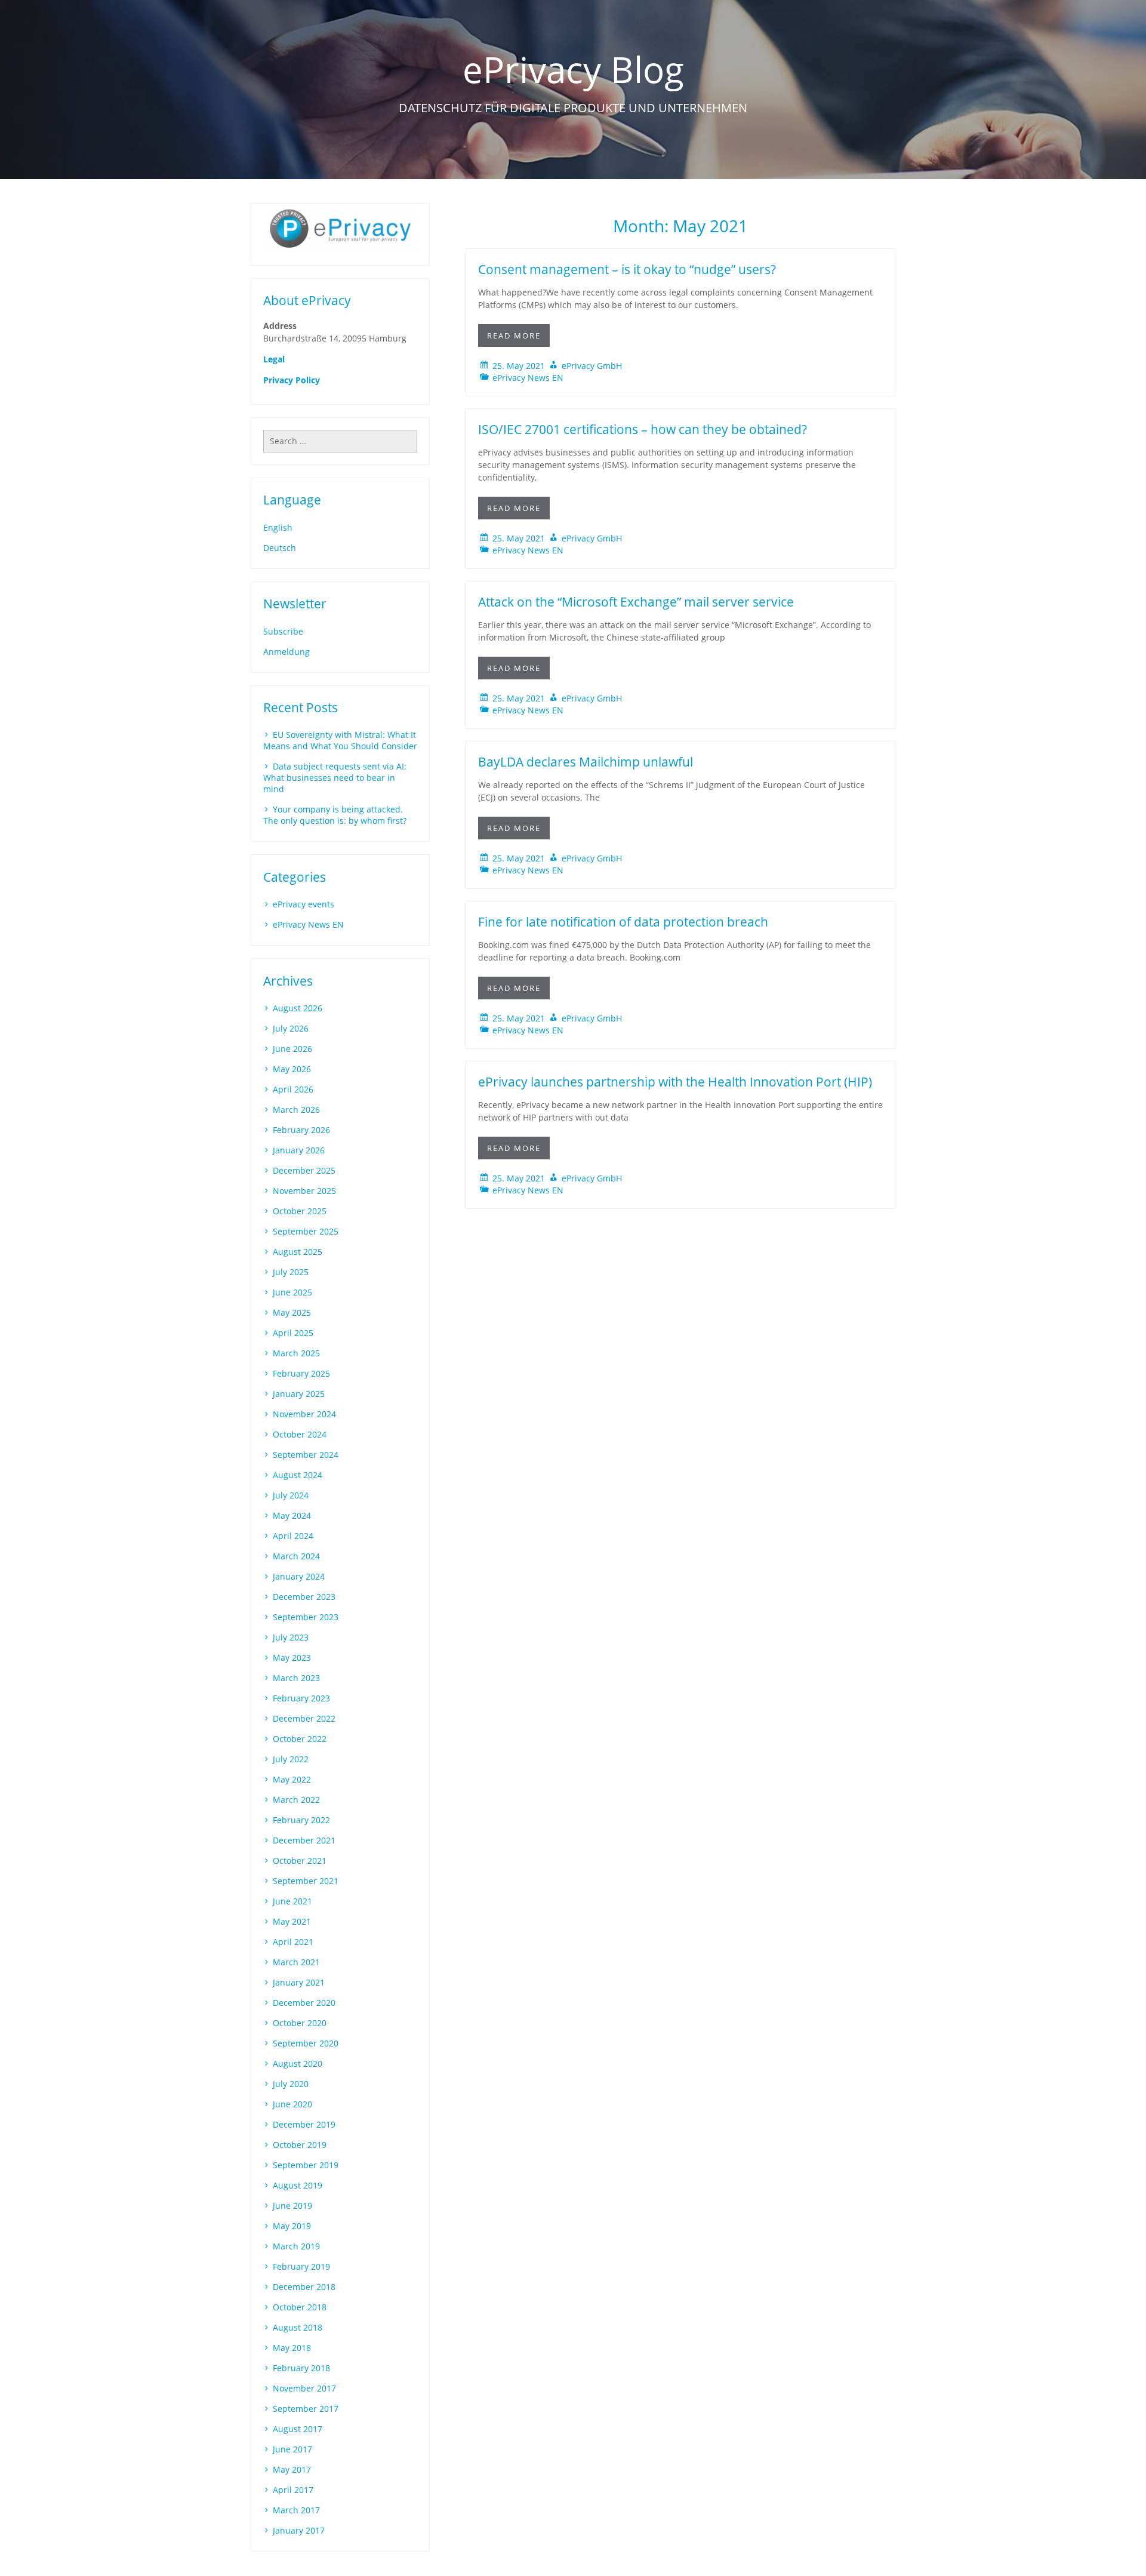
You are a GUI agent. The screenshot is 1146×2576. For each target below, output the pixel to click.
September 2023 (306, 1617)
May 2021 (292, 1921)
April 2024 (293, 1536)
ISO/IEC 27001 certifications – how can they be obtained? (643, 429)
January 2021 (299, 1982)
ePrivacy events (304, 904)
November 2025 (304, 1191)
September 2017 (306, 2409)
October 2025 (300, 1211)
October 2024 (300, 1434)
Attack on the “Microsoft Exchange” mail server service (636, 602)
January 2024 (299, 1576)
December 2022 (304, 1718)
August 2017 (298, 2429)
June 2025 (292, 1292)
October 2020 (300, 2023)
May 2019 (292, 2226)
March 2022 (296, 1800)
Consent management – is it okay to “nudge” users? (627, 269)
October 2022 (300, 1739)
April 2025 (293, 1333)
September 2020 (306, 2043)
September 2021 (306, 1881)
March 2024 (296, 1556)
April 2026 (293, 1089)
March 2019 (296, 2246)
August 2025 (298, 1252)
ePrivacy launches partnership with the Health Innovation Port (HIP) (675, 1082)
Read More (514, 336)
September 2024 (306, 1455)
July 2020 (291, 2084)
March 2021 (296, 1962)
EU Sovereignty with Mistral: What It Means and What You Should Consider (340, 740)
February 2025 (301, 1373)
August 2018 (298, 2327)
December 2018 (304, 2287)
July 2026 (291, 1028)
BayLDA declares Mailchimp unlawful (586, 762)
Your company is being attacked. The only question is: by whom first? (335, 815)
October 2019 (300, 2145)
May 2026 (292, 1069)
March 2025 (296, 1353)
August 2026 (298, 1008)
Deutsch (280, 548)
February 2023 (301, 1698)
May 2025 (292, 1312)
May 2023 (292, 1658)
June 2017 (292, 2449)
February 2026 (301, 1130)
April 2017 (293, 2490)
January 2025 (299, 1394)
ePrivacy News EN (528, 378)
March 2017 (296, 2510)
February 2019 (301, 2266)
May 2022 (292, 1779)
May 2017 (292, 2469)
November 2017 (304, 2388)
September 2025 (306, 1231)
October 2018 (300, 2307)
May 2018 (292, 2348)
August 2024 (298, 1475)
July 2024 (291, 1495)
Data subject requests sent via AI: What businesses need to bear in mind (335, 778)
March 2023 (296, 1678)
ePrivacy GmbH (592, 366)
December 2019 (304, 2124)
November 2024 (304, 1414)
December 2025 (304, 1170)
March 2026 (296, 1110)
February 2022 (301, 1820)
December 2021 (304, 1840)
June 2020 (292, 2104)
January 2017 (299, 2530)
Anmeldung (286, 652)
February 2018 (301, 2368)
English (278, 527)
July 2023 (291, 1637)
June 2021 (292, 1901)
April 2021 (293, 1942)
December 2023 (304, 1597)
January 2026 (299, 1150)
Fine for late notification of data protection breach (623, 922)
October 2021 (300, 1861)
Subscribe (283, 631)
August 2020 (298, 2063)
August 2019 (298, 2185)
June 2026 (292, 1049)
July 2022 (291, 1759)
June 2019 (292, 2206)
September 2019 (306, 2165)
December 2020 (304, 2003)
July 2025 (291, 1272)
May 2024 (292, 1515)
